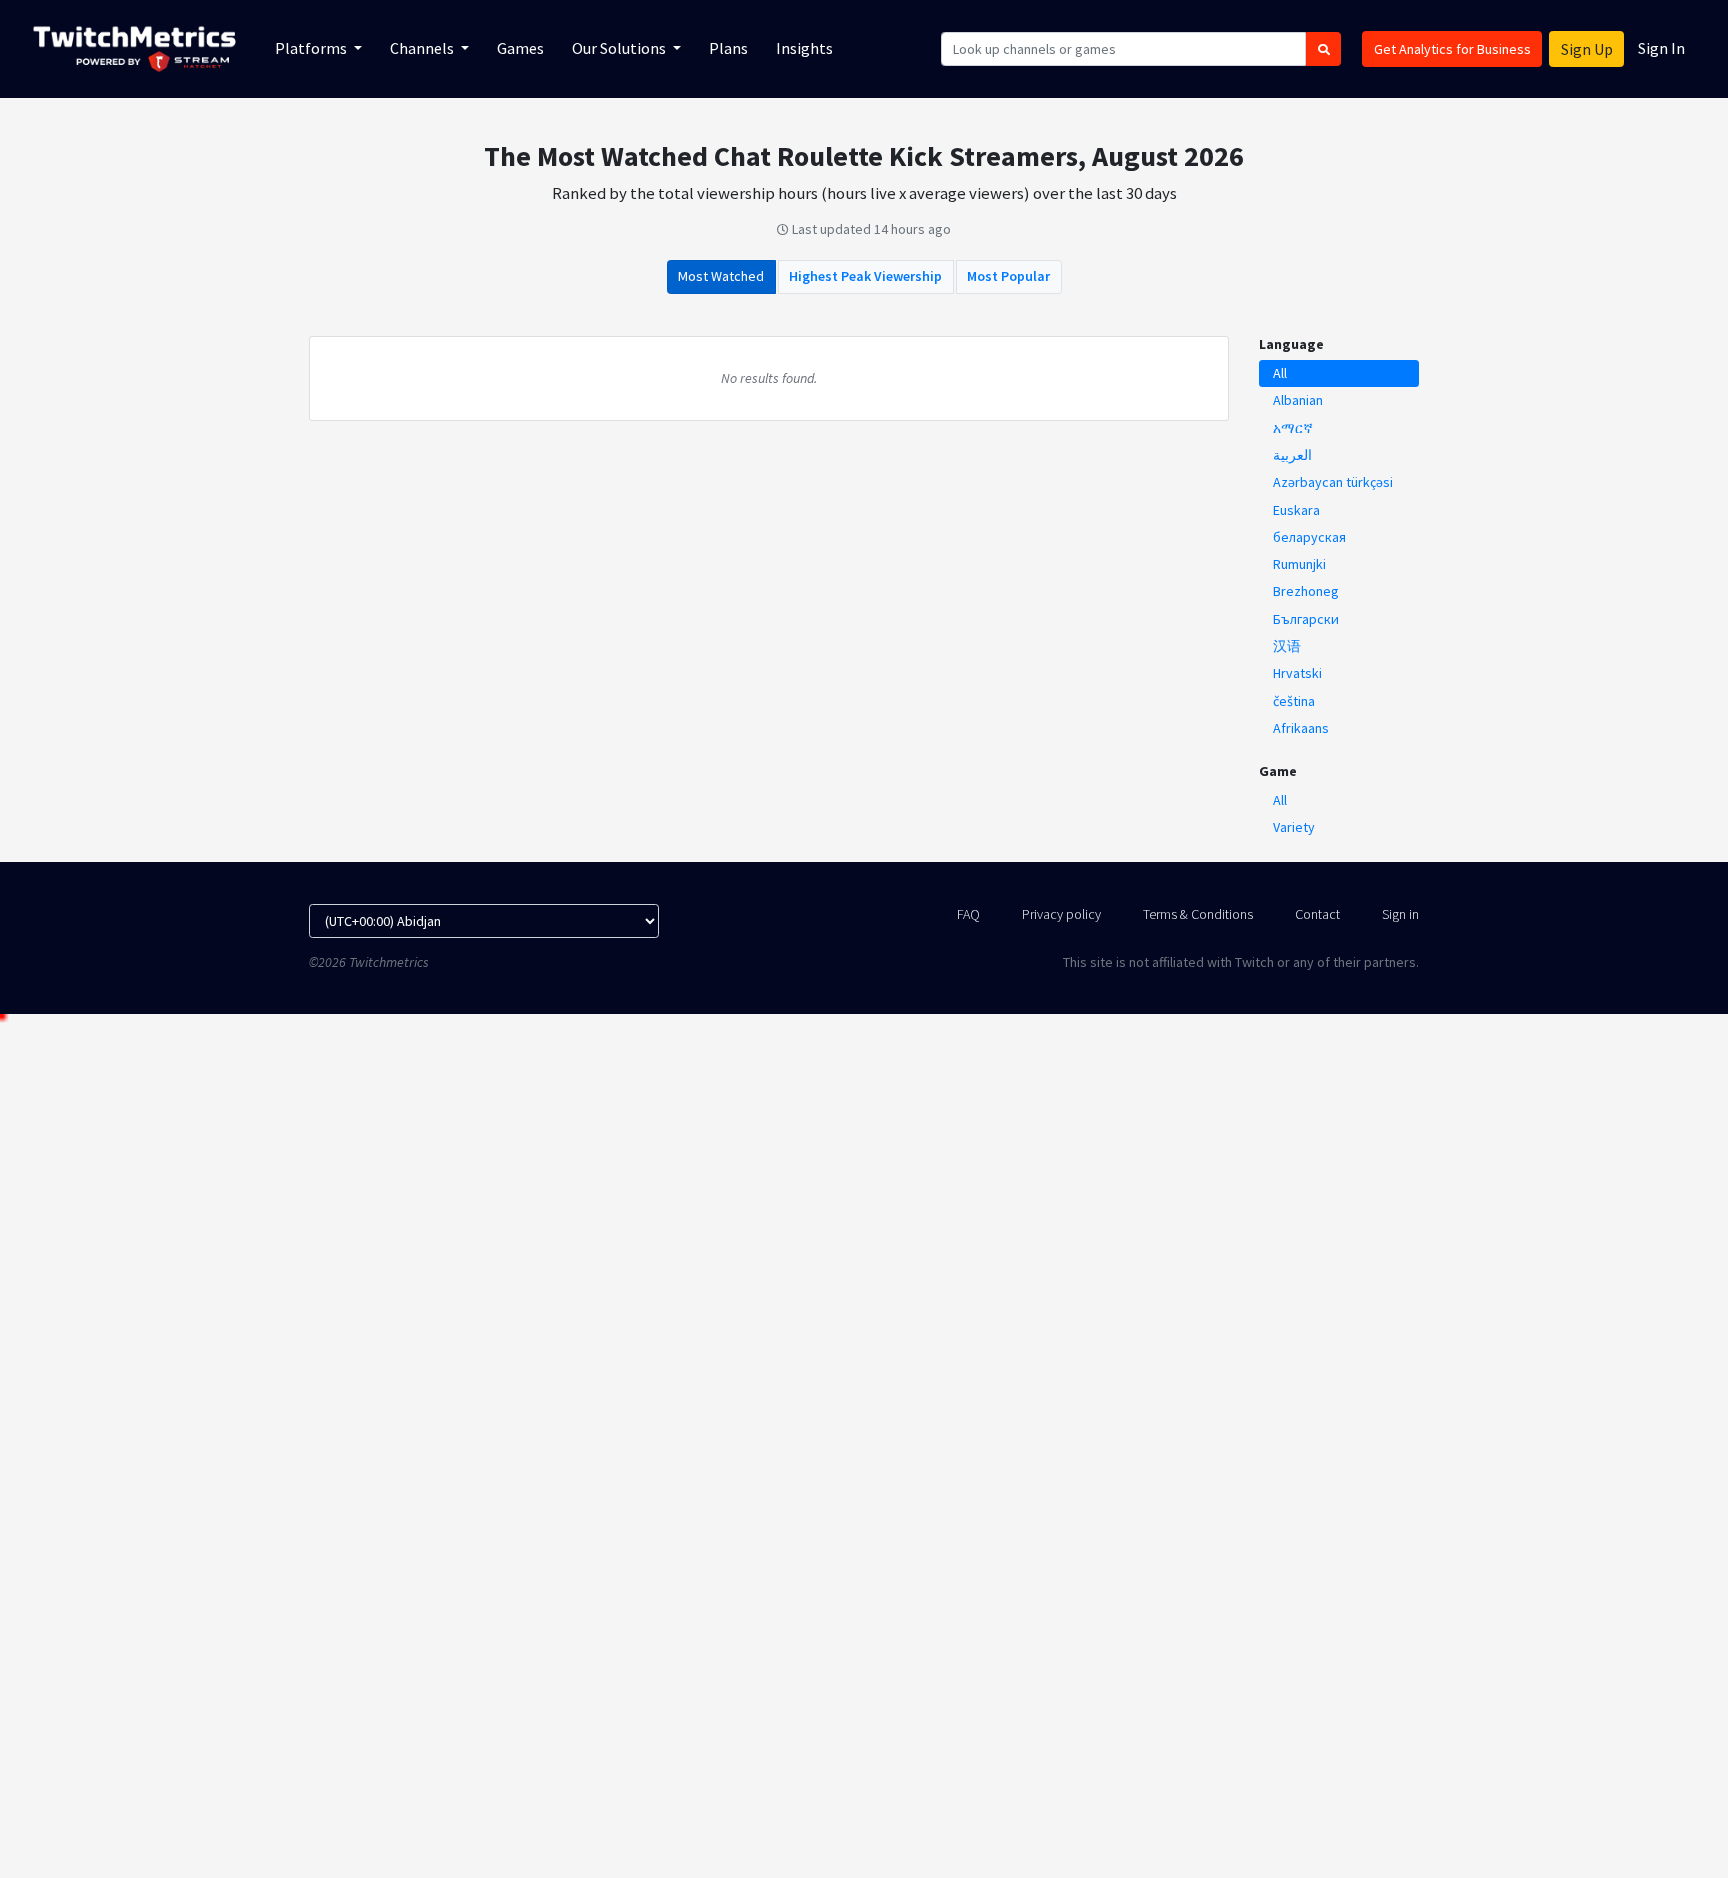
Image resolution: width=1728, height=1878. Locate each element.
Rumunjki (1299, 564)
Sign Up (1587, 49)
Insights (804, 48)
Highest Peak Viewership (865, 276)
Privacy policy (1061, 914)
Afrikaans (1301, 728)
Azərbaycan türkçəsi (1333, 482)
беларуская (1309, 537)
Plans (728, 48)
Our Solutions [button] (620, 48)
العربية (1292, 455)
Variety (1294, 827)
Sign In (1661, 48)
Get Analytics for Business (1452, 49)
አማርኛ (1293, 428)
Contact (1317, 914)
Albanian (1298, 400)
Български (1306, 619)
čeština (1294, 701)
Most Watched (721, 276)
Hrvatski (1297, 673)
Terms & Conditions (1198, 914)
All (1280, 373)
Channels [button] (423, 48)
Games (520, 48)
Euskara (1296, 510)
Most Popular (1008, 276)
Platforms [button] (312, 48)
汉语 (1287, 646)
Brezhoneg (1306, 591)
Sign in (1400, 914)
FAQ (968, 914)
